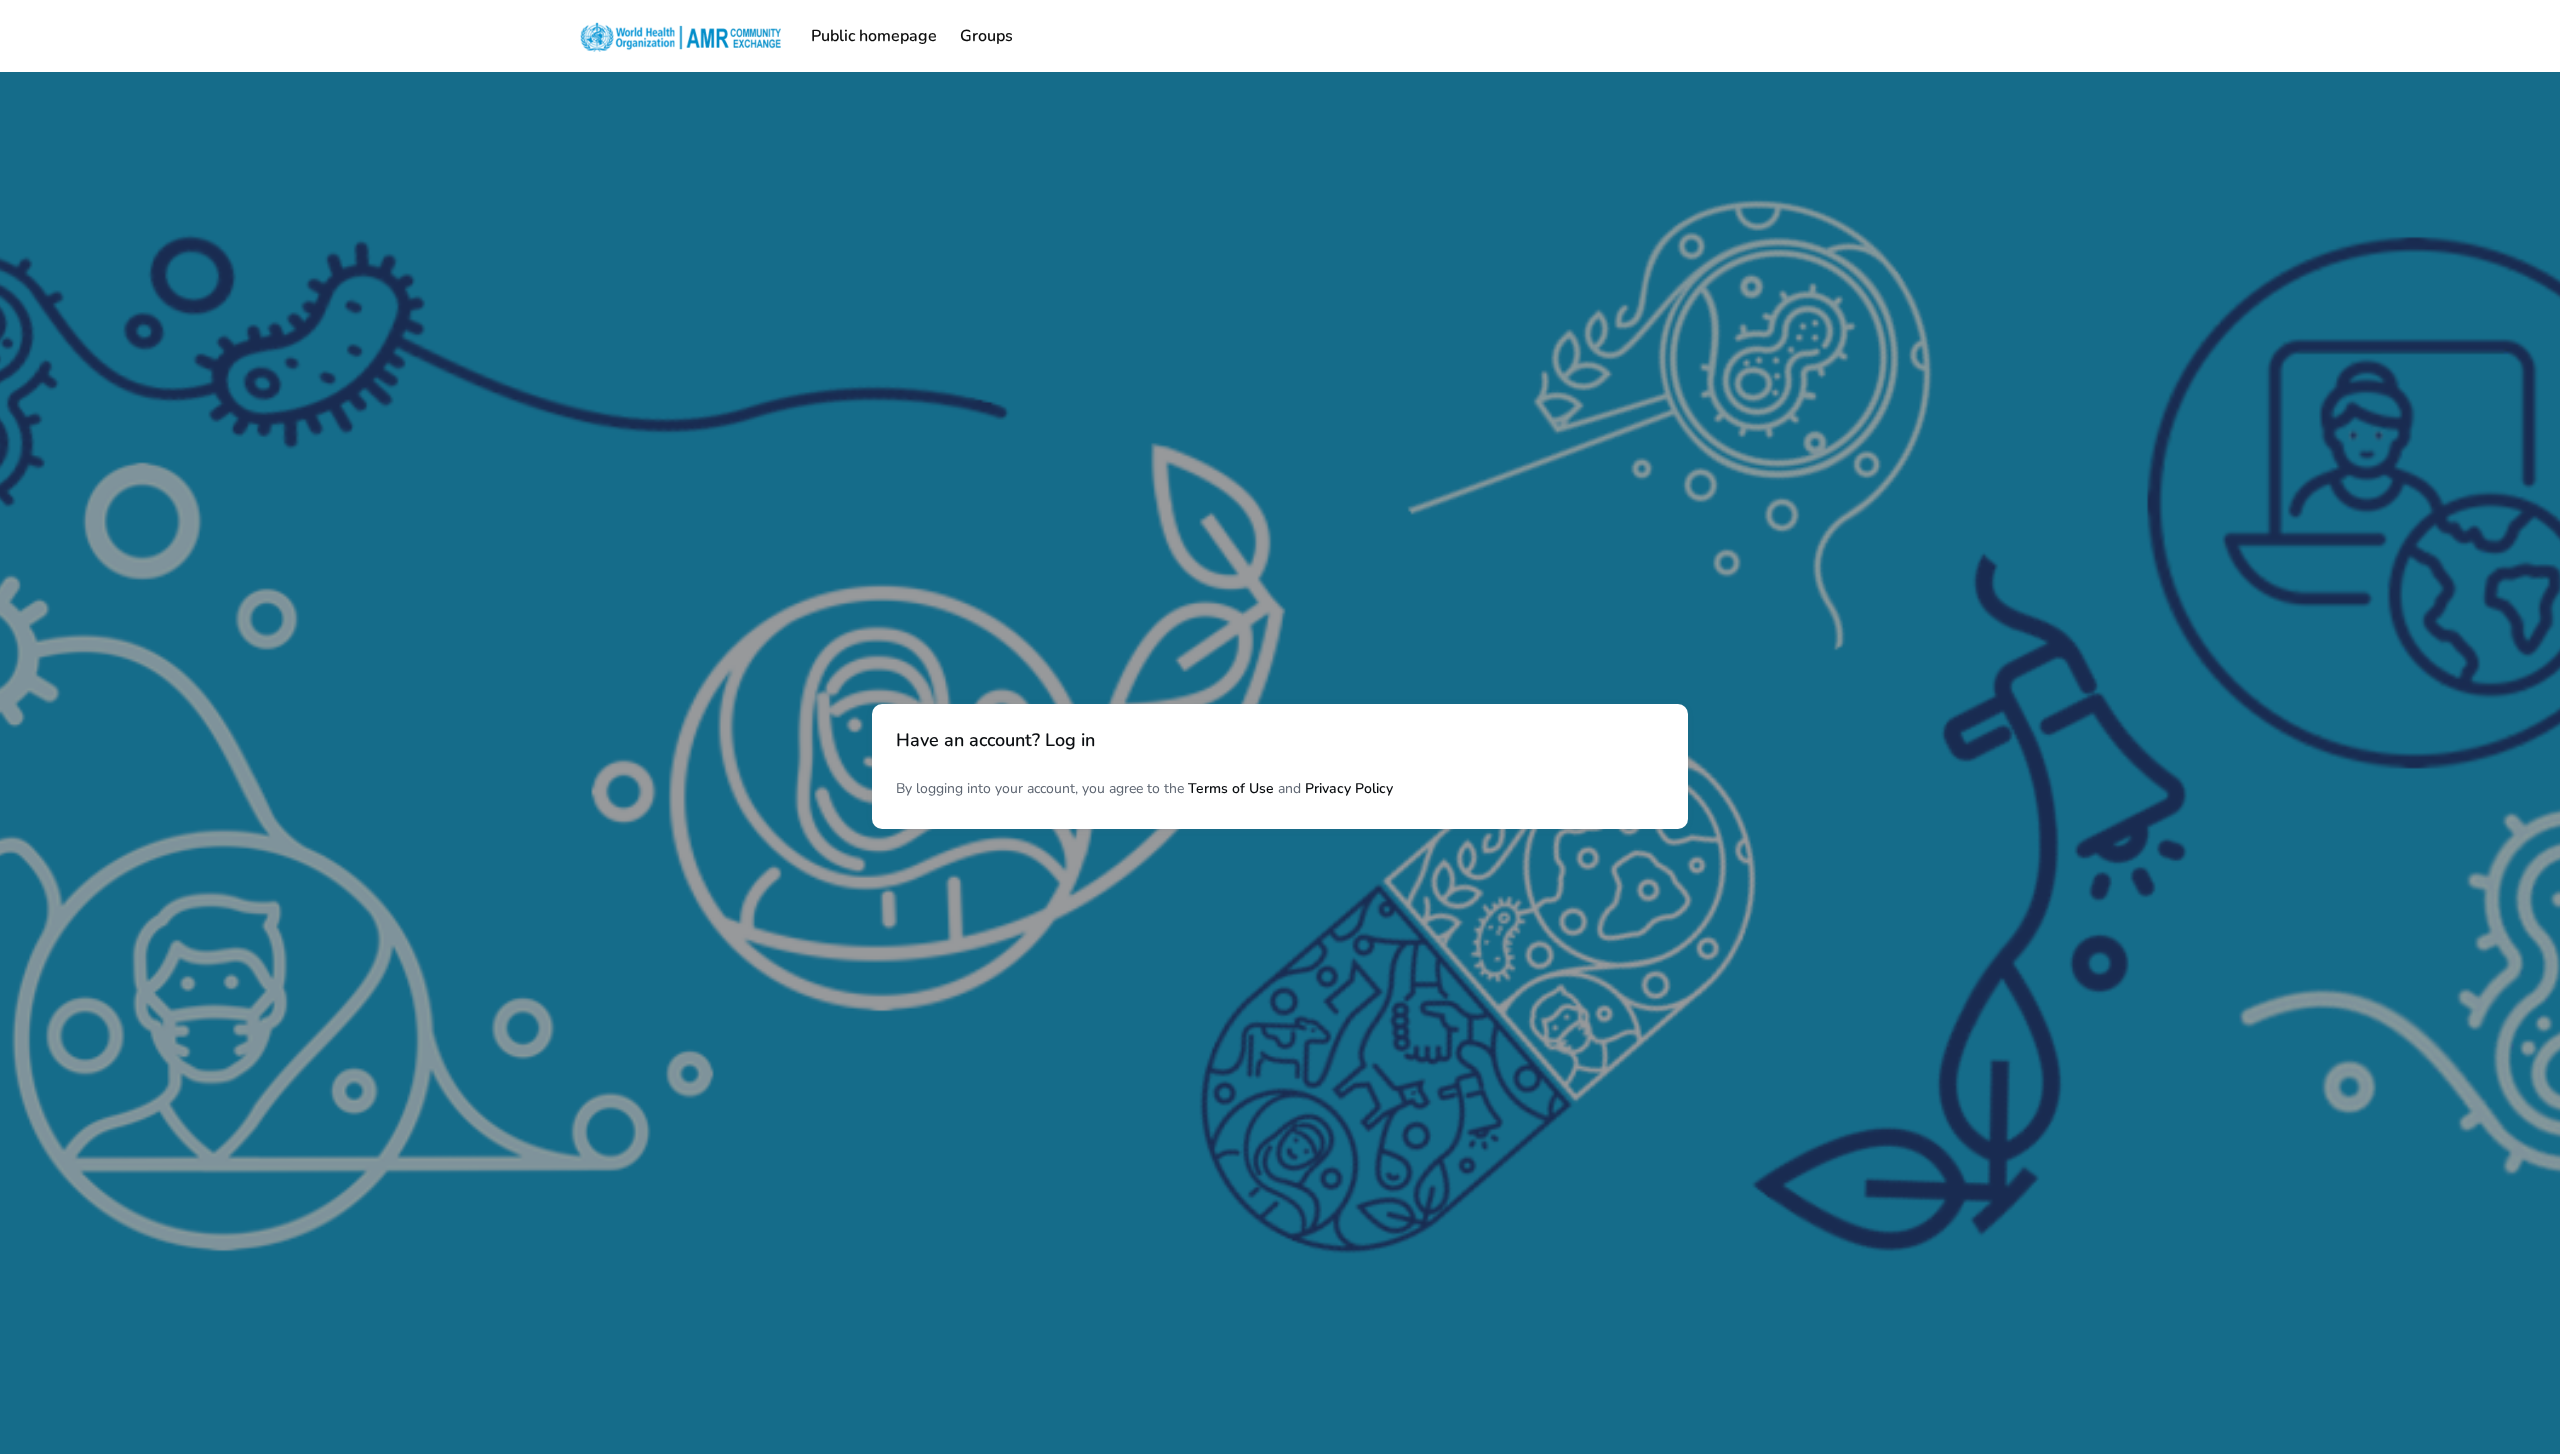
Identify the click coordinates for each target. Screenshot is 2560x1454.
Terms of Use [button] (1231, 788)
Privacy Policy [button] (1349, 788)
